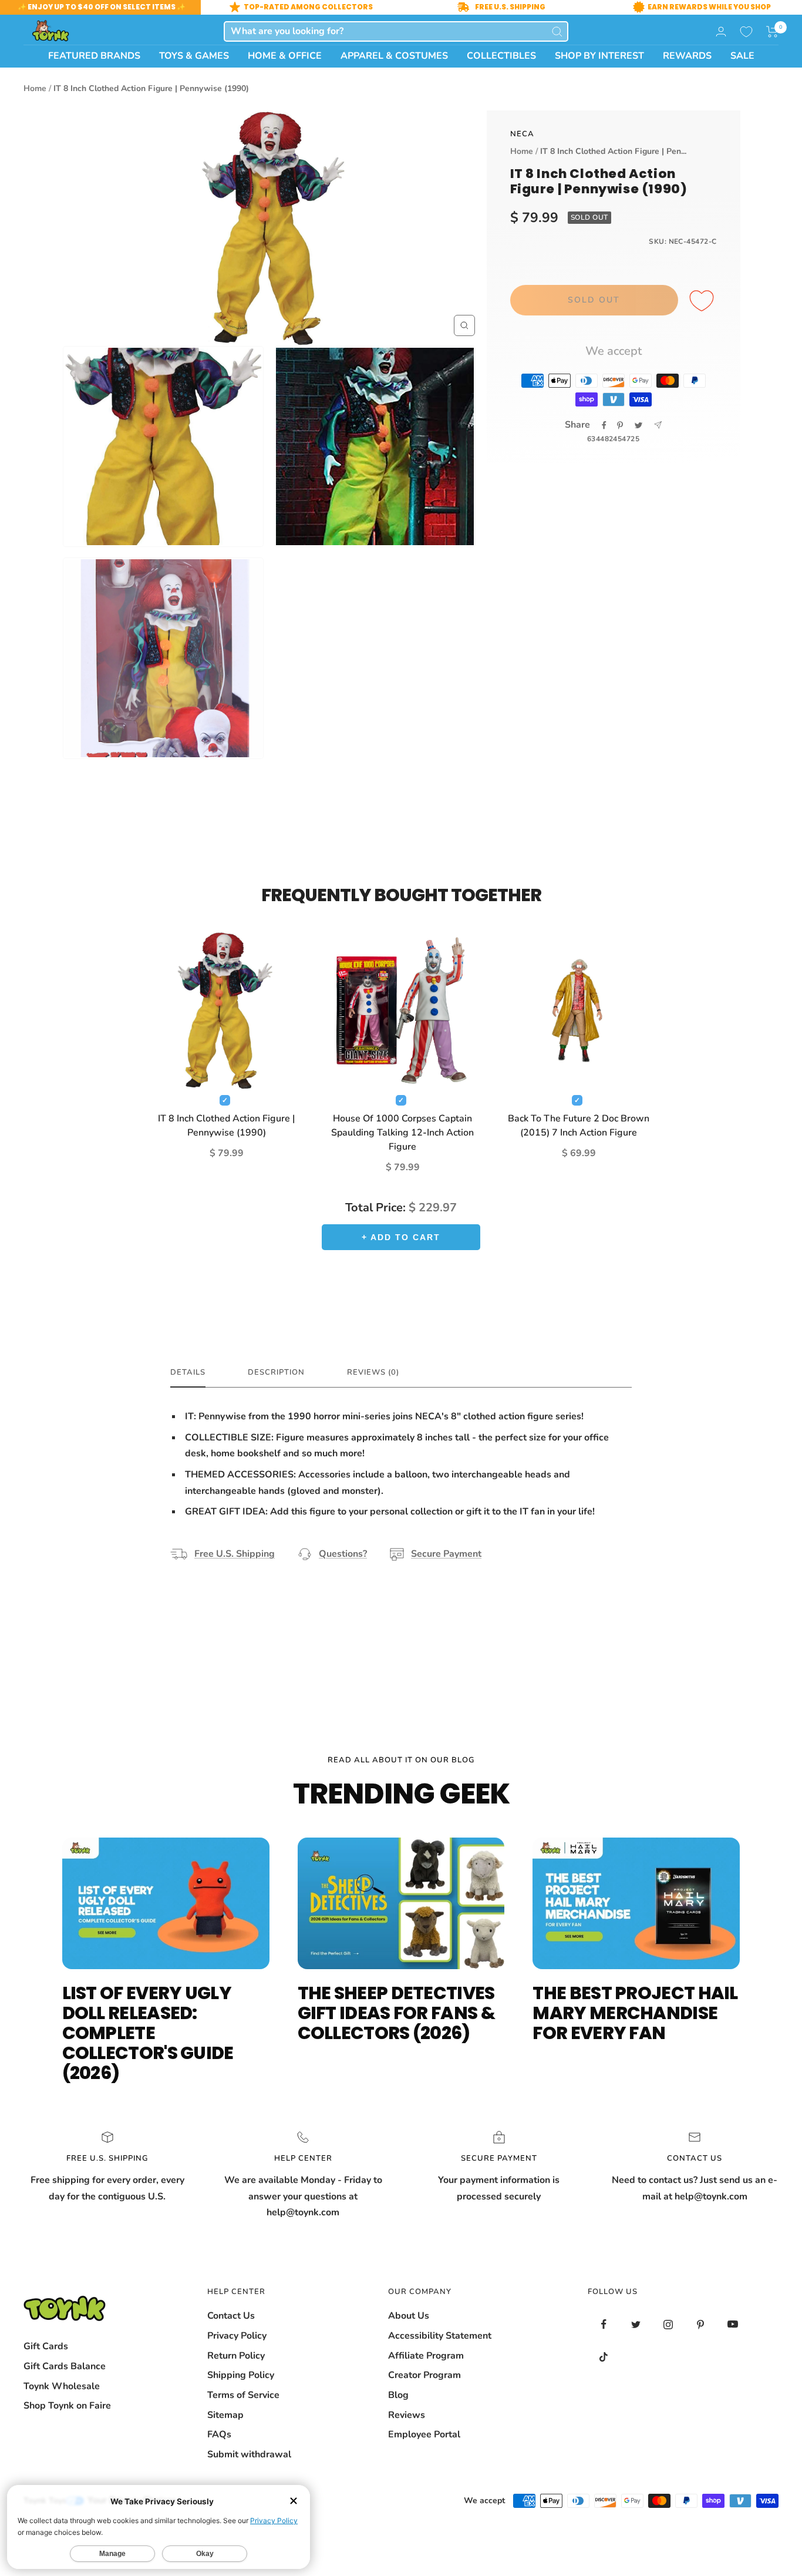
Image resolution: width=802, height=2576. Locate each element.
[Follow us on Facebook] (604, 2324)
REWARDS (687, 56)
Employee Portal (424, 2434)
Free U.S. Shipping (235, 1554)
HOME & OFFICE (285, 56)
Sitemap (225, 2415)
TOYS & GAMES (194, 56)
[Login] (721, 31)
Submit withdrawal (249, 2454)
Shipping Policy (241, 2375)
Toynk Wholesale (62, 2386)
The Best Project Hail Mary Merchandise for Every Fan (635, 2013)
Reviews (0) (373, 1373)
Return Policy (236, 2356)
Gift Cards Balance (65, 2366)
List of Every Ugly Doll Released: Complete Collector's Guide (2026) (148, 2033)
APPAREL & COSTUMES (394, 56)
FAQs (219, 2434)
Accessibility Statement (440, 2336)
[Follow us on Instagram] (668, 2324)
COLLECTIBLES (501, 56)
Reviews (407, 2415)
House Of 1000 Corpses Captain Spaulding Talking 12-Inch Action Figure (402, 1133)
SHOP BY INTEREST (599, 56)
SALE (742, 56)
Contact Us (231, 2316)
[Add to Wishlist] (703, 301)
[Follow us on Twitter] (636, 2324)
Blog (398, 2395)
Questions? (343, 1554)
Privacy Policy (237, 2336)
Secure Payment (446, 1554)
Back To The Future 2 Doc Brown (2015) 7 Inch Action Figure (579, 1126)
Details (188, 1373)
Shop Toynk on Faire (67, 2406)
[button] (772, 32)
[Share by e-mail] (658, 425)
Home (35, 88)
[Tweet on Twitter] (638, 425)
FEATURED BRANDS (94, 56)
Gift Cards (46, 2346)
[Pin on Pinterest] (620, 425)
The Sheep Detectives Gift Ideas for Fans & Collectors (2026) (396, 2013)
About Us (409, 2316)
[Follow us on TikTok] (604, 2357)
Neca (522, 134)
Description (276, 1373)
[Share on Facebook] (604, 425)
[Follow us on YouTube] (733, 2324)
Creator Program (424, 2375)
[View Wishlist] (746, 32)
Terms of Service (243, 2395)
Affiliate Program (426, 2356)
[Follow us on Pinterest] (701, 2324)
